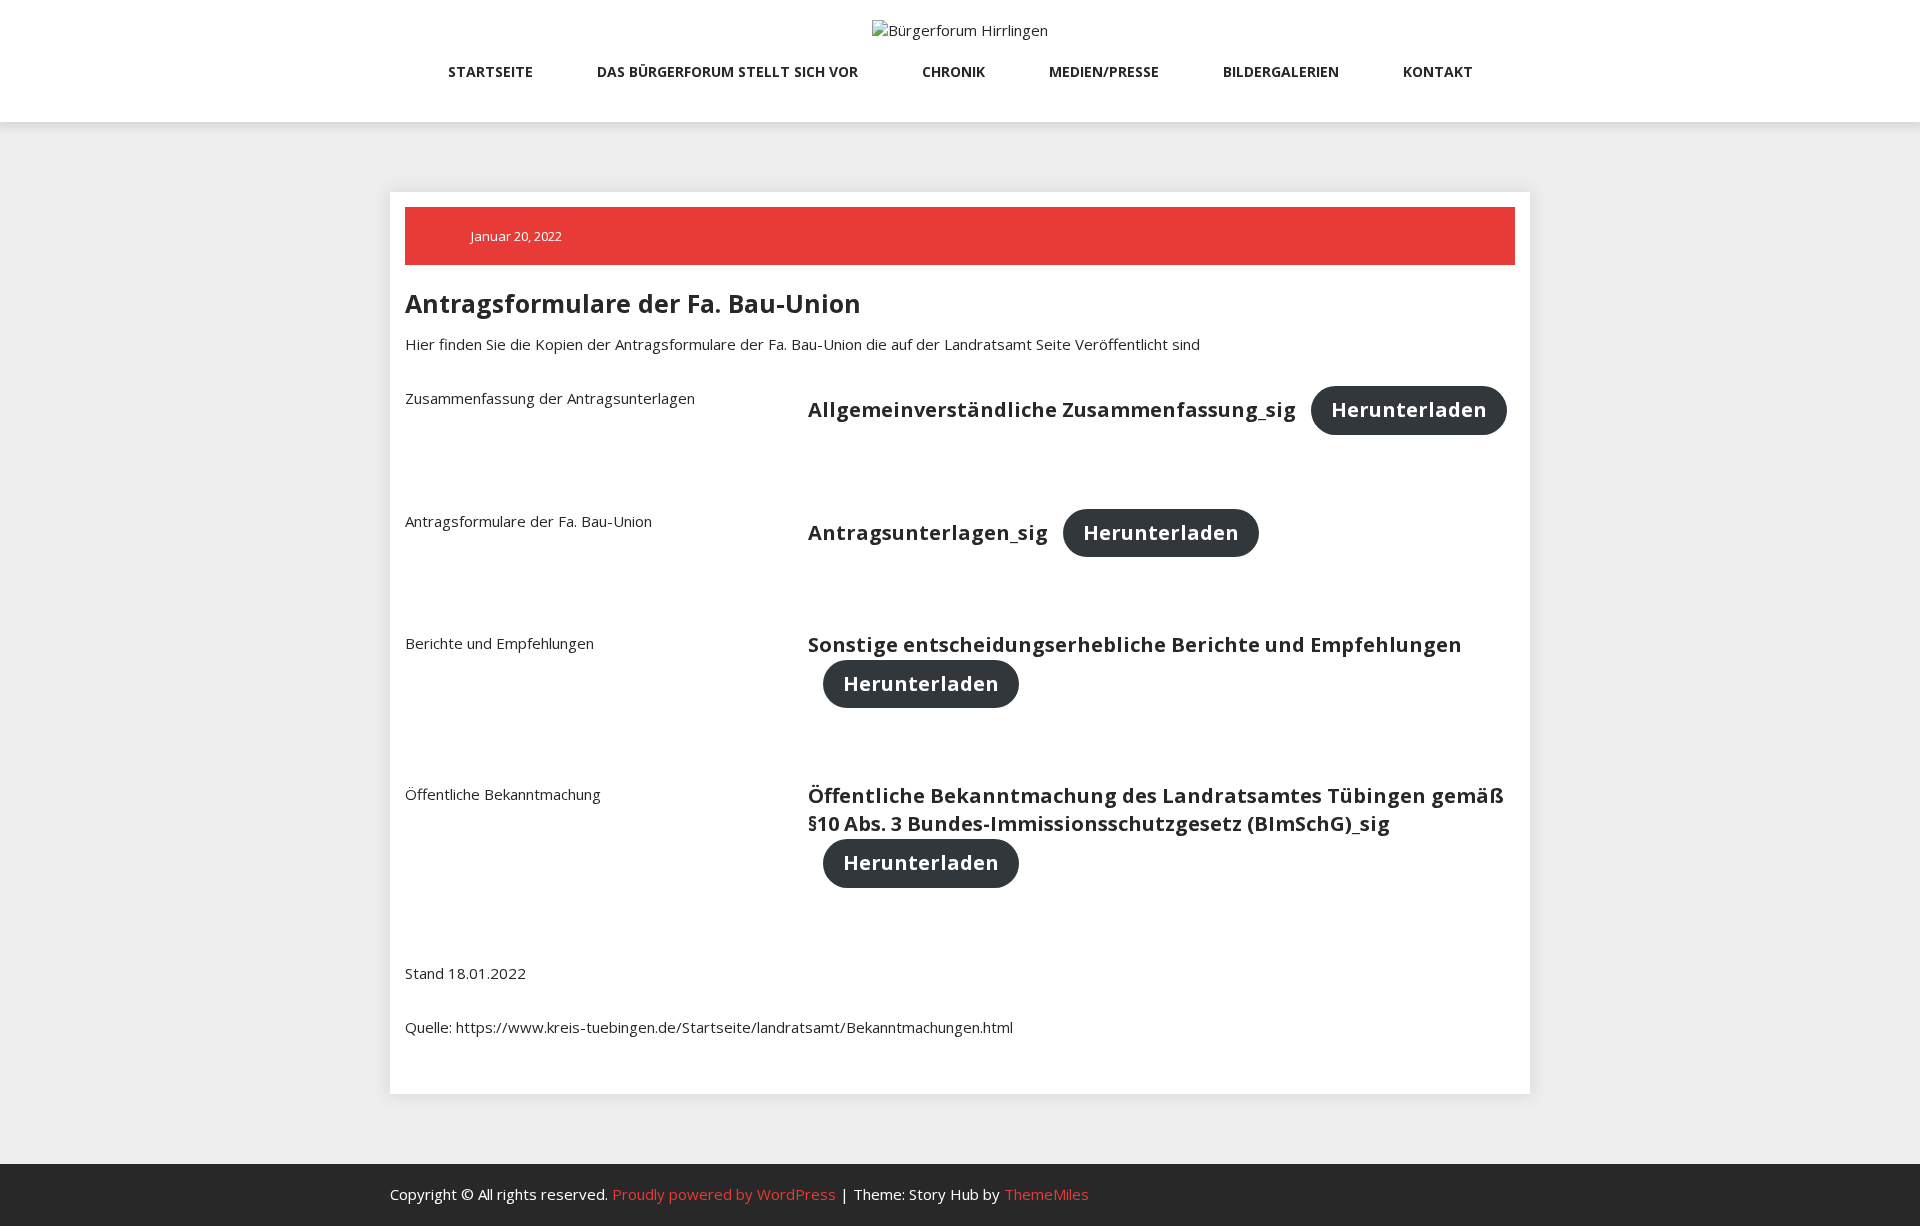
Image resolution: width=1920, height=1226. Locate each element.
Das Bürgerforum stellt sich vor (727, 71)
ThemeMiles (1046, 1194)
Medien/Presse (1104, 71)
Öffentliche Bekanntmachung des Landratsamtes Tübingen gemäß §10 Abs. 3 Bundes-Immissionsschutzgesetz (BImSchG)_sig (1156, 810)
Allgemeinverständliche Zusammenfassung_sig (1052, 409)
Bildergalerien (1281, 71)
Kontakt (1438, 71)
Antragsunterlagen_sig (928, 532)
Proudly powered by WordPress (726, 1194)
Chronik (953, 71)
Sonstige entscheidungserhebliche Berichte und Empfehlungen (1135, 644)
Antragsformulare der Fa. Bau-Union (633, 303)
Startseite (490, 71)
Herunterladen (1409, 409)
